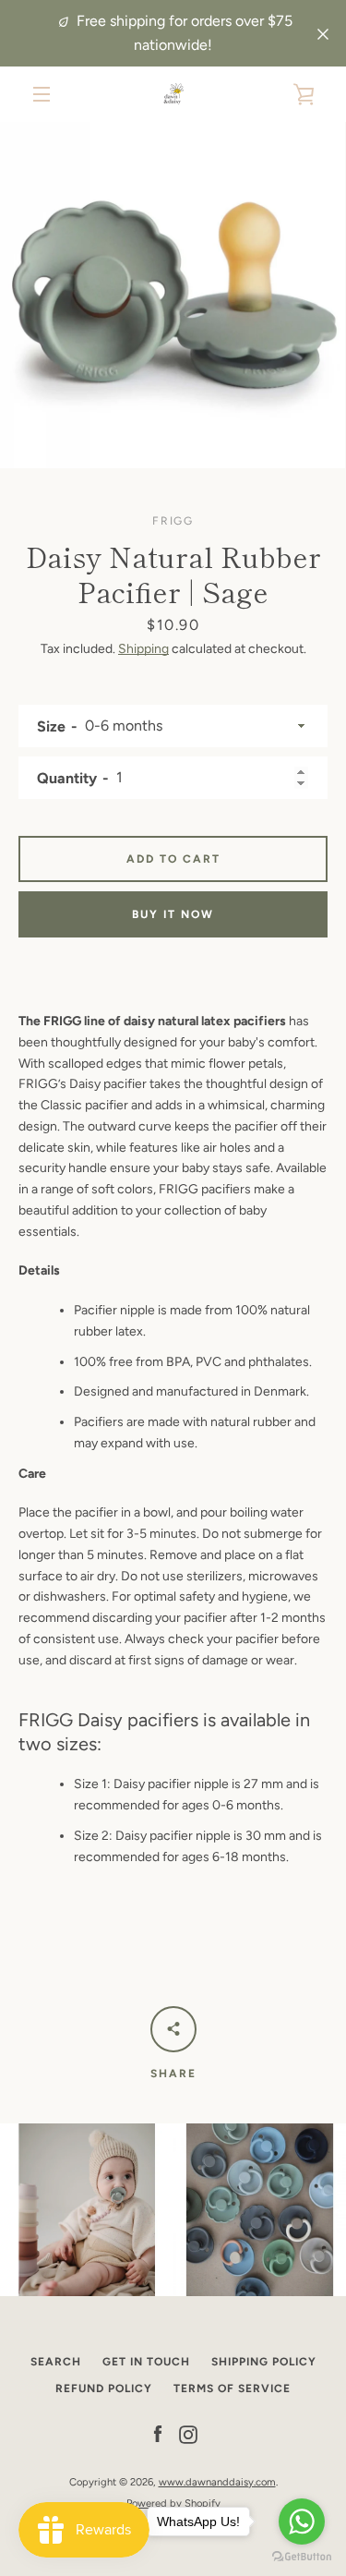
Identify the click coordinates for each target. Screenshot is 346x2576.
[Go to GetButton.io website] (302, 2557)
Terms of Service (232, 2389)
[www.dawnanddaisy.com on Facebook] (158, 2434)
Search (56, 2362)
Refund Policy (104, 2389)
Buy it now (173, 914)
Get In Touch (146, 2362)
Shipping (143, 649)
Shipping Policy (264, 2362)
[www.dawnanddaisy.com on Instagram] (188, 2434)
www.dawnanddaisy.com (217, 2482)
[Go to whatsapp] (302, 2522)
